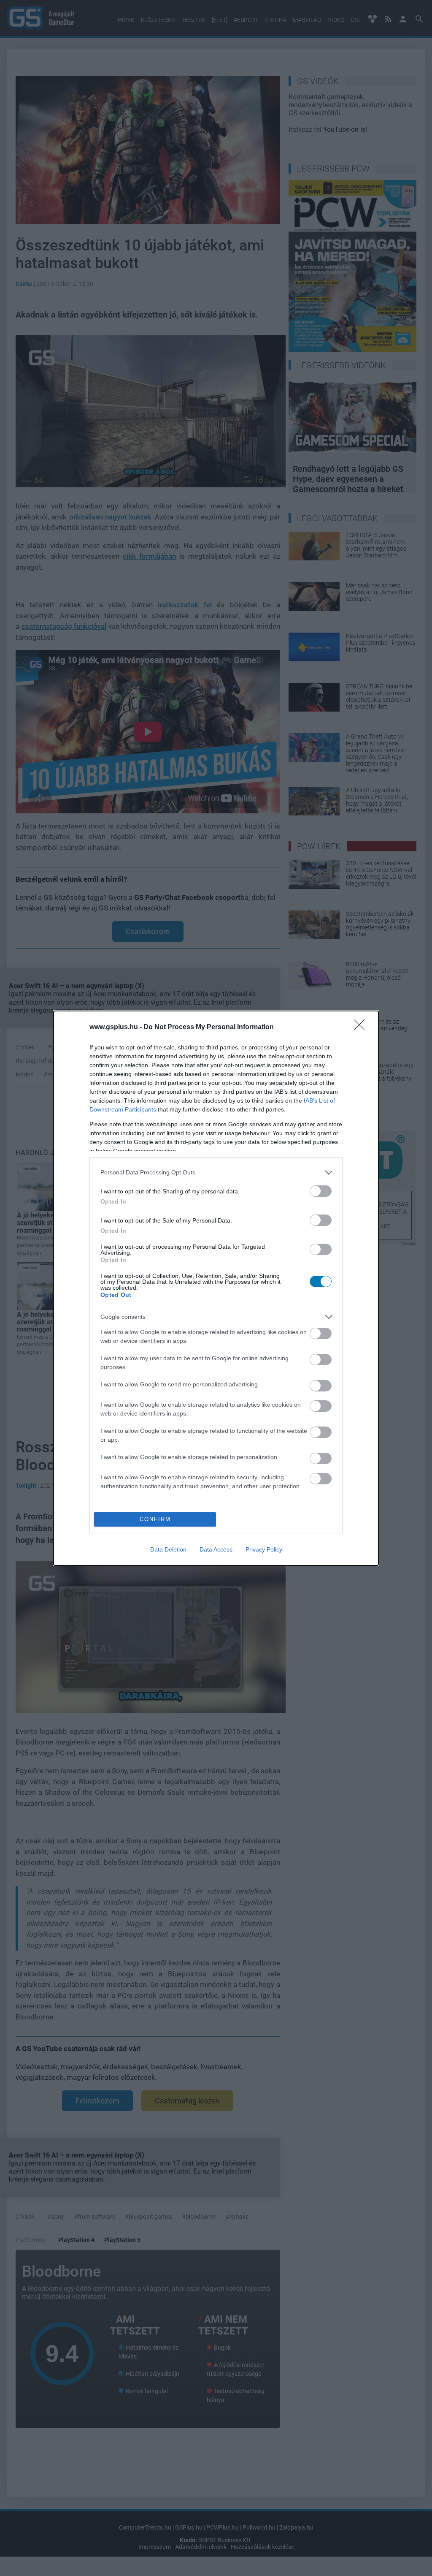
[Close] (362, 1027)
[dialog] (216, 1288)
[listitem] (216, 1173)
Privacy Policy (264, 1549)
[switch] (321, 1191)
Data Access (216, 1549)
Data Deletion (168, 1549)
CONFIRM (155, 1519)
